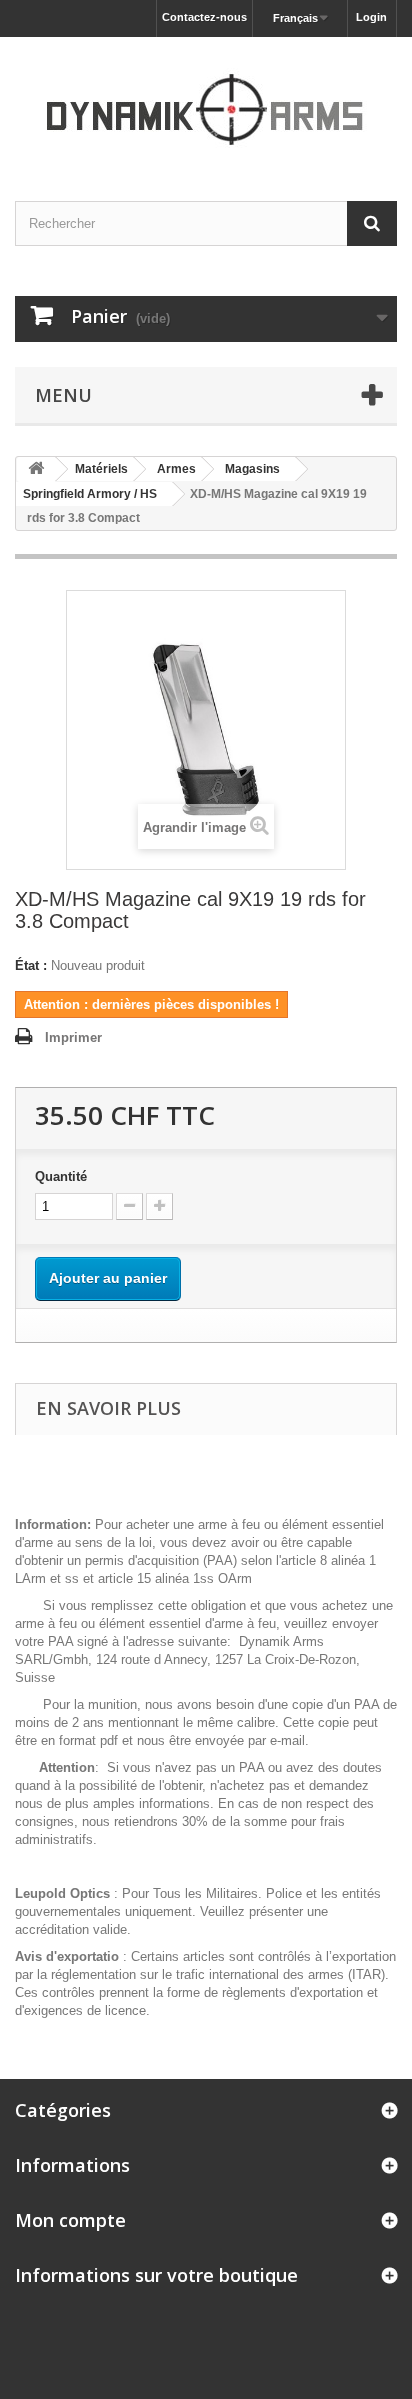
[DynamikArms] (206, 101)
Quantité (61, 1176)
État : (31, 965)
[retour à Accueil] (36, 469)
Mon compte (70, 2220)
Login (371, 17)
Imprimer (73, 1037)
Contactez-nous (204, 17)
